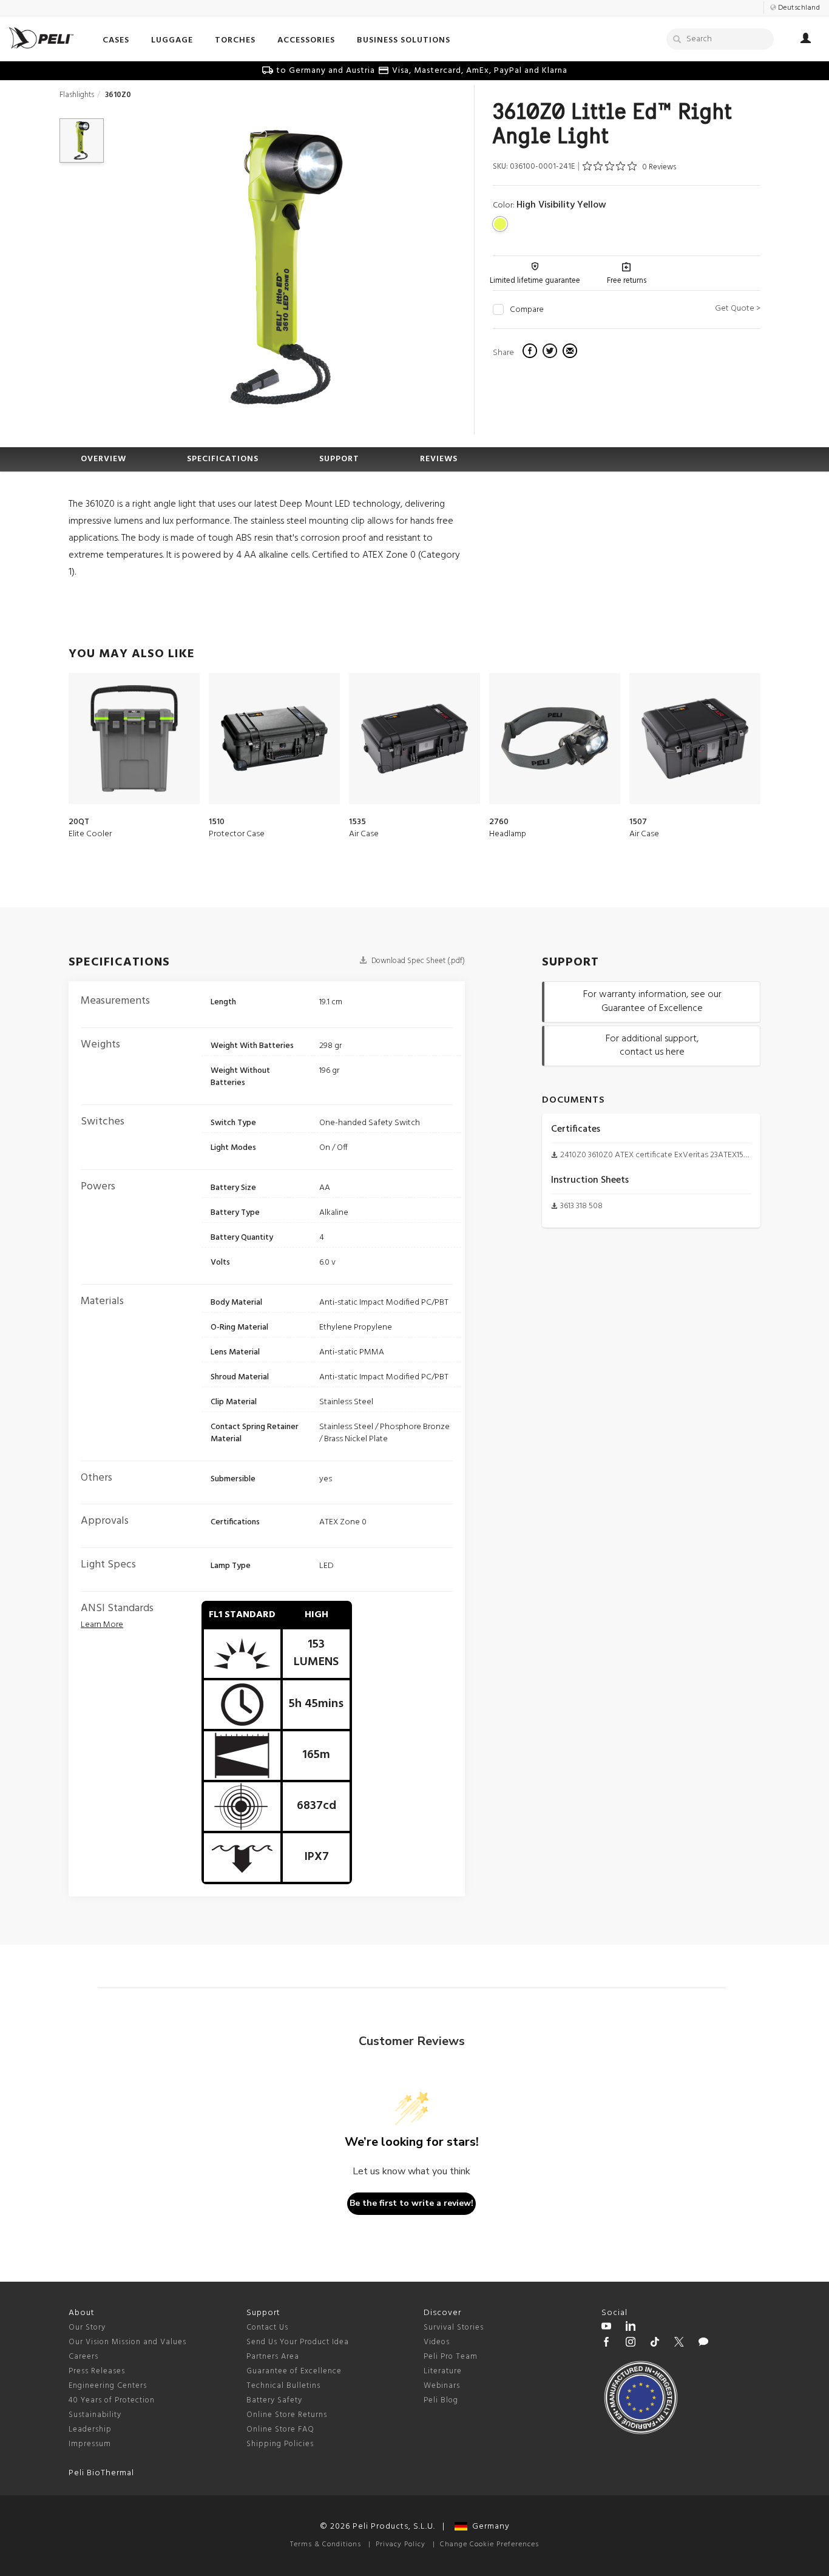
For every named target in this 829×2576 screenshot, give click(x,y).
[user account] (806, 40)
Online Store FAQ (280, 2429)
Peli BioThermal (101, 2473)
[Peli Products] (606, 2344)
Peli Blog (441, 2400)
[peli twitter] (679, 2344)
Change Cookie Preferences (489, 2544)
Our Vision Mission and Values (127, 2342)
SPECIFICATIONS (223, 459)
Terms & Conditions (326, 2544)
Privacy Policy (401, 2544)
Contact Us (267, 2328)
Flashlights (77, 95)
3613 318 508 (581, 1206)
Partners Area (273, 2357)
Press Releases (97, 2371)
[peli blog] (703, 2344)
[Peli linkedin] (631, 2328)
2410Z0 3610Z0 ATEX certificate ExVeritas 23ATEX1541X (658, 1155)
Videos (437, 2342)
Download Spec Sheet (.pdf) (417, 961)
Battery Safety (274, 2400)
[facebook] (531, 353)
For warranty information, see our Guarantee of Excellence (652, 1002)
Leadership (90, 2429)
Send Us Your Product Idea (298, 2342)
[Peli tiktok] (655, 2344)
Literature (443, 2371)
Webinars (442, 2386)
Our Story (87, 2328)
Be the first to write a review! (411, 2203)
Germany (489, 2527)
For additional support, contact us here (652, 1046)
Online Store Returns (287, 2415)
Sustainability (95, 2415)
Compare (527, 310)
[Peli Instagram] (631, 2344)
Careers (83, 2357)
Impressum (90, 2444)
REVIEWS (439, 459)
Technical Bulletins (283, 2386)
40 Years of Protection (112, 2400)
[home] (41, 38)
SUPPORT (339, 459)
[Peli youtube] (606, 2328)
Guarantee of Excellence (294, 2371)
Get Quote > (738, 309)
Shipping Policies (280, 2444)
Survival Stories (454, 2328)
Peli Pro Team (451, 2357)
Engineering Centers (108, 2386)
